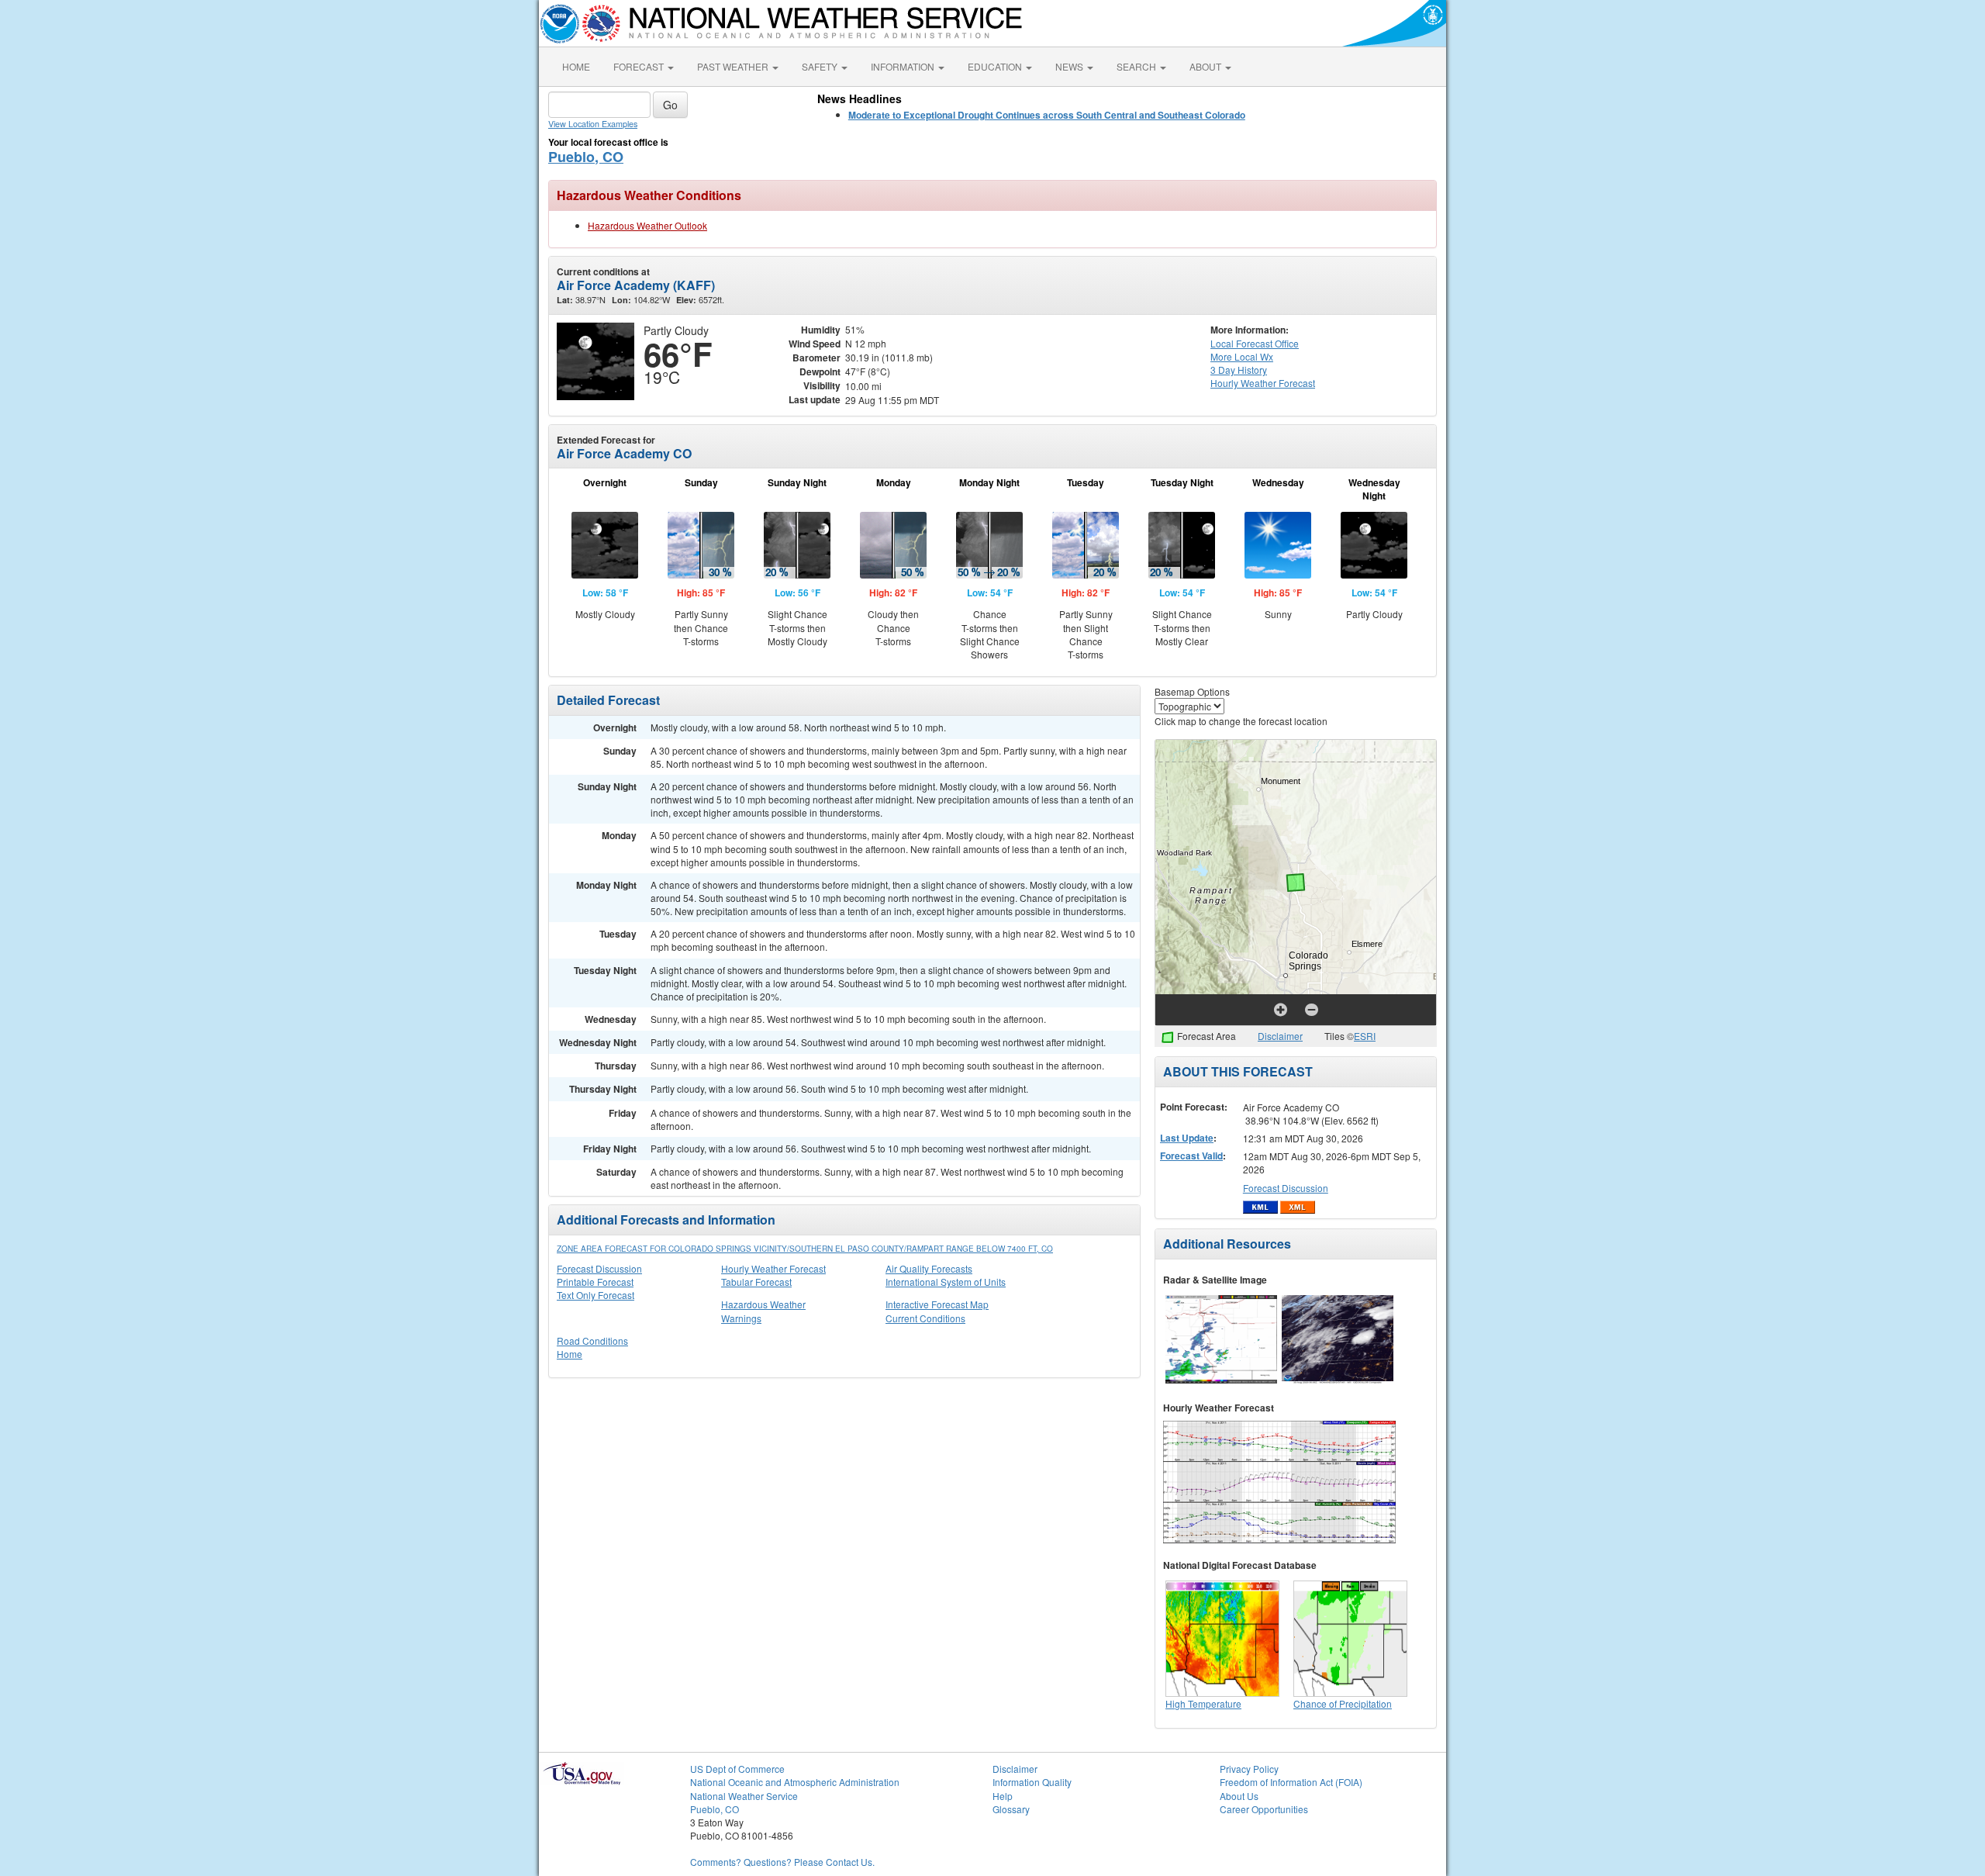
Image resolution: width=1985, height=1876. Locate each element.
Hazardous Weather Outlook (647, 225)
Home (570, 1354)
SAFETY (821, 66)
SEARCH (1137, 66)
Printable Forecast (595, 1282)
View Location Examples (593, 124)
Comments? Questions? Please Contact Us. (782, 1862)
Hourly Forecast (1263, 383)
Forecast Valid (1191, 1156)
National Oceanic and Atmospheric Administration (795, 1782)
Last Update (1187, 1138)
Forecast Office (1255, 343)
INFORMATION (904, 66)
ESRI (1365, 1036)
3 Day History (1239, 370)
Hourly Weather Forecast (773, 1268)
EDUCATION (996, 66)
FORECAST (640, 66)
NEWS (1070, 66)
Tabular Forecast (756, 1282)
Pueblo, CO (586, 157)
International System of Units (946, 1282)
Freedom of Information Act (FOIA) (1291, 1782)
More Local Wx (1242, 356)
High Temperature (1203, 1703)
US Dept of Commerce (737, 1769)
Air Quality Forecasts (929, 1268)
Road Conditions (592, 1340)
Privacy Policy (1249, 1769)
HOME (576, 66)
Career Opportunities (1264, 1809)
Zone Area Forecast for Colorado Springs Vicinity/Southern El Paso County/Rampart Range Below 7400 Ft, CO (805, 1249)
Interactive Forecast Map (937, 1304)
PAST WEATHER (734, 66)
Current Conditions (925, 1318)
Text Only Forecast (595, 1295)
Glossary (1011, 1809)
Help (1003, 1796)
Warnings (741, 1318)
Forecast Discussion (599, 1268)
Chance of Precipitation (1343, 1703)
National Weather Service (744, 1796)
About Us (1239, 1796)
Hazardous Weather (763, 1304)
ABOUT (1207, 66)
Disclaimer (1280, 1036)
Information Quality (1032, 1782)
